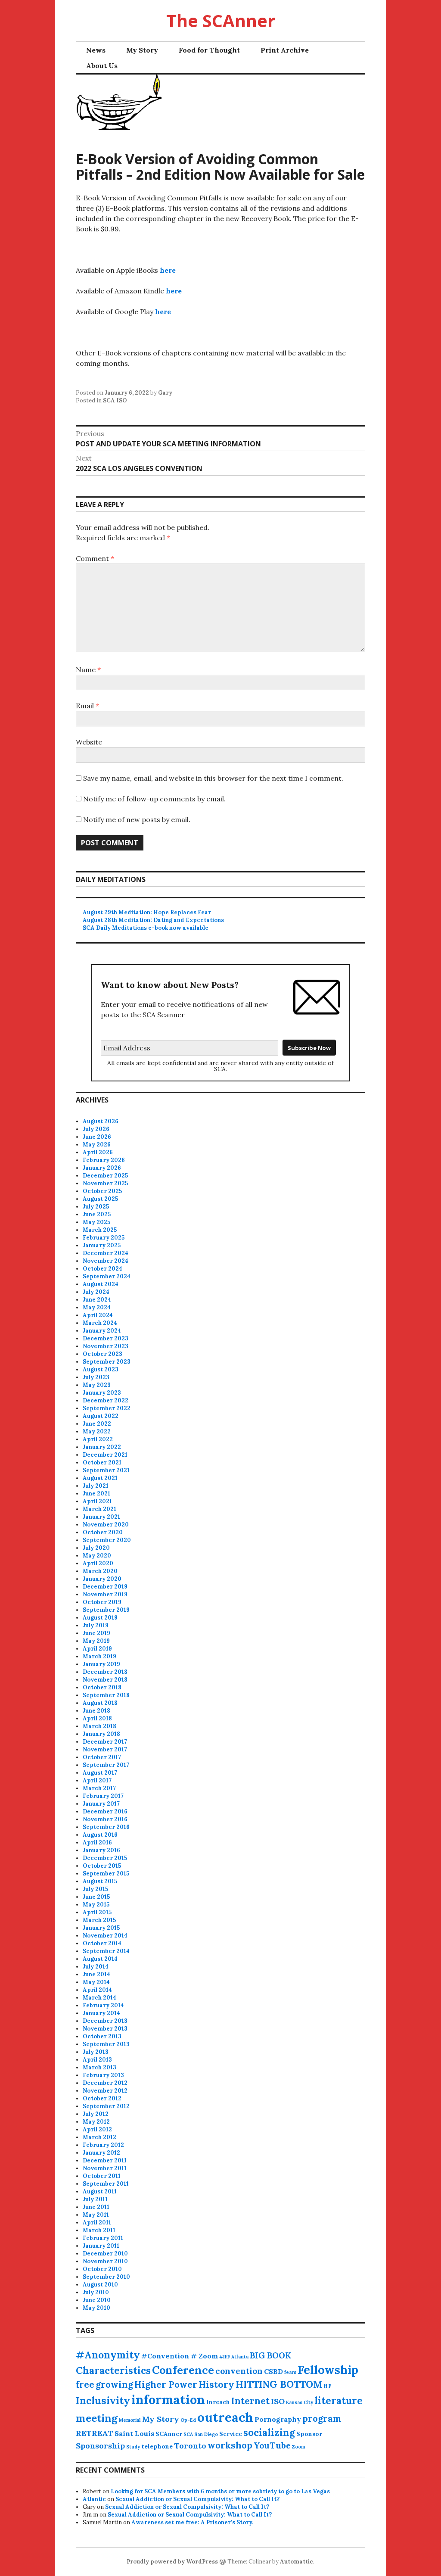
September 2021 (106, 1470)
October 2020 (103, 1532)
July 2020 (96, 1548)
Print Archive (285, 50)
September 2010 (106, 2277)
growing (114, 2384)
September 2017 (106, 1765)
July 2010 (96, 2292)
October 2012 (102, 2098)
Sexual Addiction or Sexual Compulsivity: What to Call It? (197, 2499)
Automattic (297, 2562)
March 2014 (99, 1998)
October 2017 (102, 1757)
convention (239, 2371)
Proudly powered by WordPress (172, 2562)
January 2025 (102, 1245)
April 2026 (98, 1152)
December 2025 (105, 1176)
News (96, 50)
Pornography (278, 2419)
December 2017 (105, 1742)
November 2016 (105, 1819)
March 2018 (99, 1726)
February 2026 (104, 1160)
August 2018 (100, 1703)
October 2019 (102, 1602)
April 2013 (97, 2060)
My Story (142, 50)
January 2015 (101, 1928)
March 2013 (99, 2067)
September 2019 (106, 1610)
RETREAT (95, 2433)
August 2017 (100, 1773)
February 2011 (103, 2238)
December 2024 (106, 1253)
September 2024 (107, 1276)
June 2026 (97, 1137)
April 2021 (97, 1501)
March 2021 (99, 1509)
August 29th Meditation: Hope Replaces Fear (147, 912)
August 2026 (101, 1121)
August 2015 (100, 1881)
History (216, 2384)
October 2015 (102, 1866)
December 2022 (106, 1400)
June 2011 (96, 2207)
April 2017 (97, 1780)
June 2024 (97, 1300)
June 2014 (96, 1974)
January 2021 (101, 1517)
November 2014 (105, 1936)
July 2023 (96, 1377)
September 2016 (106, 1827)
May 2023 (97, 1385)
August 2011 (100, 2191)
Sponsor (309, 2434)
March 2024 (100, 1323)
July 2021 (96, 1486)
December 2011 (105, 2160)
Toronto (190, 2446)
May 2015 (96, 1905)
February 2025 (104, 1238)
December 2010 (105, 2254)
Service (231, 2434)
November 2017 (105, 1749)
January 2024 (102, 1331)
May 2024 (97, 1307)
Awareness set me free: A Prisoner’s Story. (192, 2522)
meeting (97, 2418)
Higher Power (166, 2384)
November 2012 (105, 2091)
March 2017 (99, 1788)
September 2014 (106, 1951)
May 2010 (96, 2308)
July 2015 (95, 1889)
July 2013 (96, 2052)
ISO (278, 2401)
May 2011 (96, 2215)
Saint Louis (134, 2433)
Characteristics (113, 2370)
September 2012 (106, 2106)
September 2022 (107, 1408)
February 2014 (103, 2005)
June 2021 (96, 1494)
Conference (183, 2370)
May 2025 (96, 1222)
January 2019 (101, 1664)
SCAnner (169, 2434)
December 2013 (105, 2021)
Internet (250, 2401)
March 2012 (99, 2137)
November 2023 (106, 1346)
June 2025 (97, 1214)
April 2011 (97, 2222)
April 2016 (97, 1842)
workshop (230, 2445)
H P (328, 2386)
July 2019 (96, 1625)
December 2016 (105, 1811)
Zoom (298, 2447)
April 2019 (97, 1649)
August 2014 (100, 1959)
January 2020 (102, 1579)
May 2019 (96, 1641)
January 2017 (101, 1804)
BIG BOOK (270, 2355)
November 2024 (106, 1261)
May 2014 (96, 1982)
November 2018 (105, 1680)
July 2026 (96, 1129)
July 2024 (96, 1292)
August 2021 (100, 1478)
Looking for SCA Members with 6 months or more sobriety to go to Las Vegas (220, 2491)
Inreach (218, 2402)
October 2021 (102, 1462)
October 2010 (102, 2269)
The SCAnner (221, 20)
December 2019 (105, 1587)
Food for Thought (209, 50)
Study (133, 2447)
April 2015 (97, 1912)
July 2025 (96, 1207)
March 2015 (99, 1920)
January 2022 (102, 1447)
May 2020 (97, 1556)
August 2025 (100, 1199)
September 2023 (107, 1362)
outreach (225, 2417)
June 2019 (96, 1633)
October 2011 (102, 2176)
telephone (157, 2446)
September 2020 (107, 1540)
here (168, 270)
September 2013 (106, 2044)
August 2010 (100, 2285)
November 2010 (105, 2261)
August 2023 (101, 1369)
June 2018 (96, 1711)
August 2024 (101, 1284)
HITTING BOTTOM (279, 2384)
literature (339, 2401)
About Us (102, 65)
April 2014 (97, 1990)
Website (89, 742)
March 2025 (100, 1230)
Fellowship (328, 2370)
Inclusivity (103, 2400)
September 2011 (106, 2184)
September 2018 (106, 1695)
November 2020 (106, 1525)
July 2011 (95, 2199)
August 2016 (100, 1835)
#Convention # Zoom (180, 2356)
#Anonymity (108, 2355)
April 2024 (98, 1315)
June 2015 (96, 1897)
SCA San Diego (201, 2434)
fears (290, 2372)
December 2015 (105, 1858)
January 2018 (101, 1734)
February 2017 (103, 1796)
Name (88, 670)
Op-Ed (188, 2420)
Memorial (130, 2420)
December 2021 (105, 1455)
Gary (165, 393)
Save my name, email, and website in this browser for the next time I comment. (213, 778)
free (85, 2384)
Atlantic (94, 2499)
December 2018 (105, 1672)
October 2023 (102, 1354)
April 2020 (98, 1563)
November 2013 (105, 2029)
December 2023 (106, 1338)
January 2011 (101, 2246)
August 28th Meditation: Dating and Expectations (153, 920)
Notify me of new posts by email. (137, 819)
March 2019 (99, 1656)
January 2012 (101, 2153)
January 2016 (101, 1850)
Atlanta (240, 2357)
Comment (95, 558)
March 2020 (100, 1571)
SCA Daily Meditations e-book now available (146, 928)
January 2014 (101, 2013)
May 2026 (97, 1145)
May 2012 (96, 2122)
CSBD (273, 2371)
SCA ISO (115, 400)
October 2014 (102, 1943)
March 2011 (99, 2230)
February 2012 (103, 2145)
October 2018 (102, 1687)
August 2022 (101, 1416)
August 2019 (100, 1618)
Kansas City (300, 2402)
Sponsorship (100, 2446)
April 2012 (97, 2129)
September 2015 (106, 1874)
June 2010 (97, 2300)
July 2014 (96, 1967)
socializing (269, 2433)
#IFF (225, 2357)
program (322, 2419)
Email (87, 706)
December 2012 (105, 2083)
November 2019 (105, 1594)
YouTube (272, 2445)
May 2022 (97, 1431)
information (168, 2400)
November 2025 (105, 1183)
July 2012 (96, 2114)
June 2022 (97, 1424)
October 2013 (102, 2036)
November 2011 (105, 2168)
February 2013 (103, 2075)
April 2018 (97, 1718)
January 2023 (102, 1393)
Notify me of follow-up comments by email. (154, 799)
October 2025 (102, 1191)
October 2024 (102, 1269)
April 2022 (98, 1439)
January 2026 (102, 1168)
